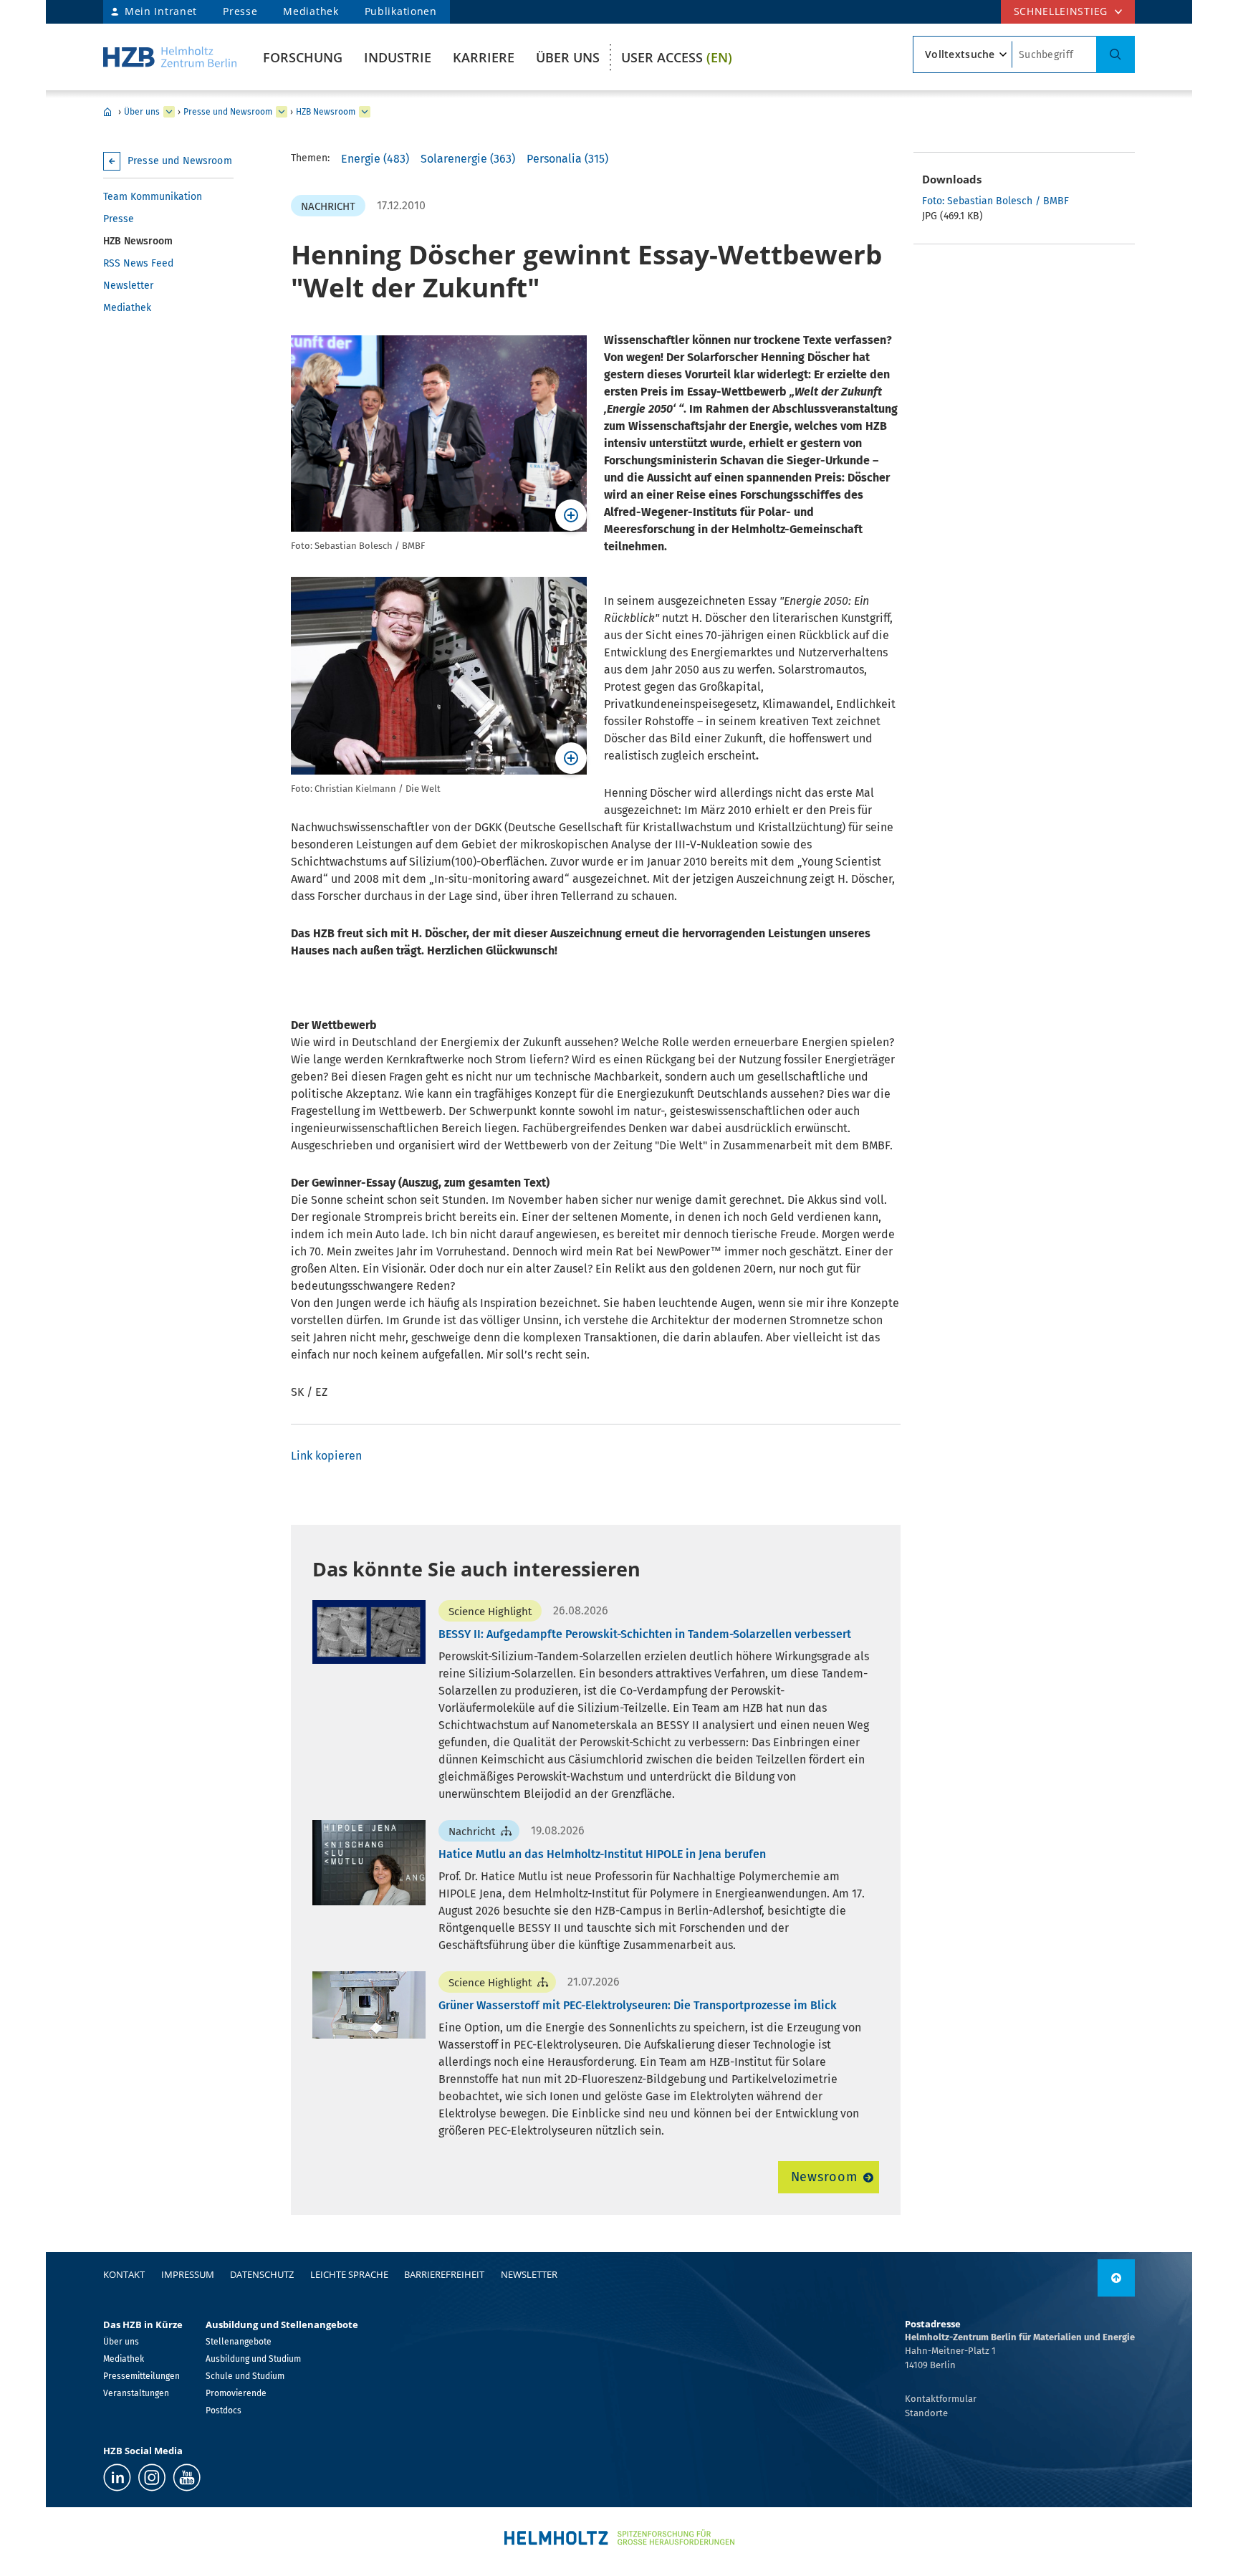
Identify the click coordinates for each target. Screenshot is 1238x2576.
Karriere (484, 57)
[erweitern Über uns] (169, 112)
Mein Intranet (161, 11)
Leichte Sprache (349, 2274)
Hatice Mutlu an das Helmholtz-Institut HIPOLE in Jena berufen (602, 1854)
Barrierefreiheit (444, 2274)
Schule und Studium (245, 2376)
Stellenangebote (239, 2342)
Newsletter (128, 286)
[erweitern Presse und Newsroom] (282, 112)
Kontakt (124, 2274)
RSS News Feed (138, 263)
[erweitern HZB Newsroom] (365, 112)
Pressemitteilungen (141, 2376)
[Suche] (1115, 54)
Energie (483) (375, 159)
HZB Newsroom (326, 112)
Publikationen (401, 11)
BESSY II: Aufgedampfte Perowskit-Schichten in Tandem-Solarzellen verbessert (645, 1634)
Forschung (303, 57)
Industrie (398, 57)
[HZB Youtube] (187, 2477)
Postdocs (224, 2410)
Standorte (926, 2413)
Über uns (568, 57)
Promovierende (236, 2393)
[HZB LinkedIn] (117, 2477)
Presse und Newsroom (228, 112)
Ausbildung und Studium (253, 2359)
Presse (240, 11)
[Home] (170, 57)
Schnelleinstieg (1061, 11)
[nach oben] (1116, 2278)
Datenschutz (262, 2274)
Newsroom (824, 2177)
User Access (677, 57)
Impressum (188, 2274)
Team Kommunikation (153, 197)
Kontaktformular (941, 2399)
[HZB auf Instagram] (152, 2477)
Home (107, 112)
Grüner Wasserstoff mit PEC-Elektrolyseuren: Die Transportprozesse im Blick (638, 2005)
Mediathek (311, 11)
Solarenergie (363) (468, 159)
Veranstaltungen (136, 2393)
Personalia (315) (567, 159)
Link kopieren (326, 1456)
